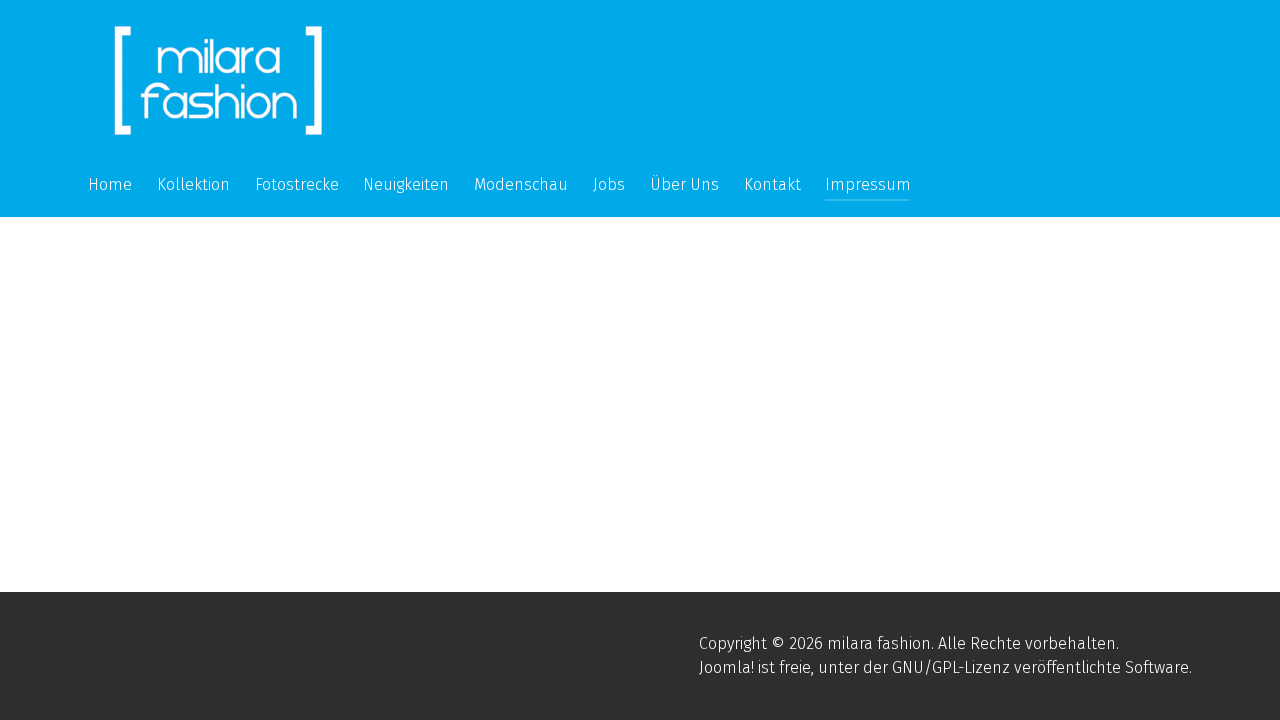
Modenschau (521, 184)
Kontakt (772, 184)
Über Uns (684, 184)
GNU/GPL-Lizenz (951, 667)
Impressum (868, 184)
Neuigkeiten (406, 184)
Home (110, 184)
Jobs (609, 184)
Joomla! (726, 667)
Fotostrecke (297, 184)
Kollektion (193, 184)
